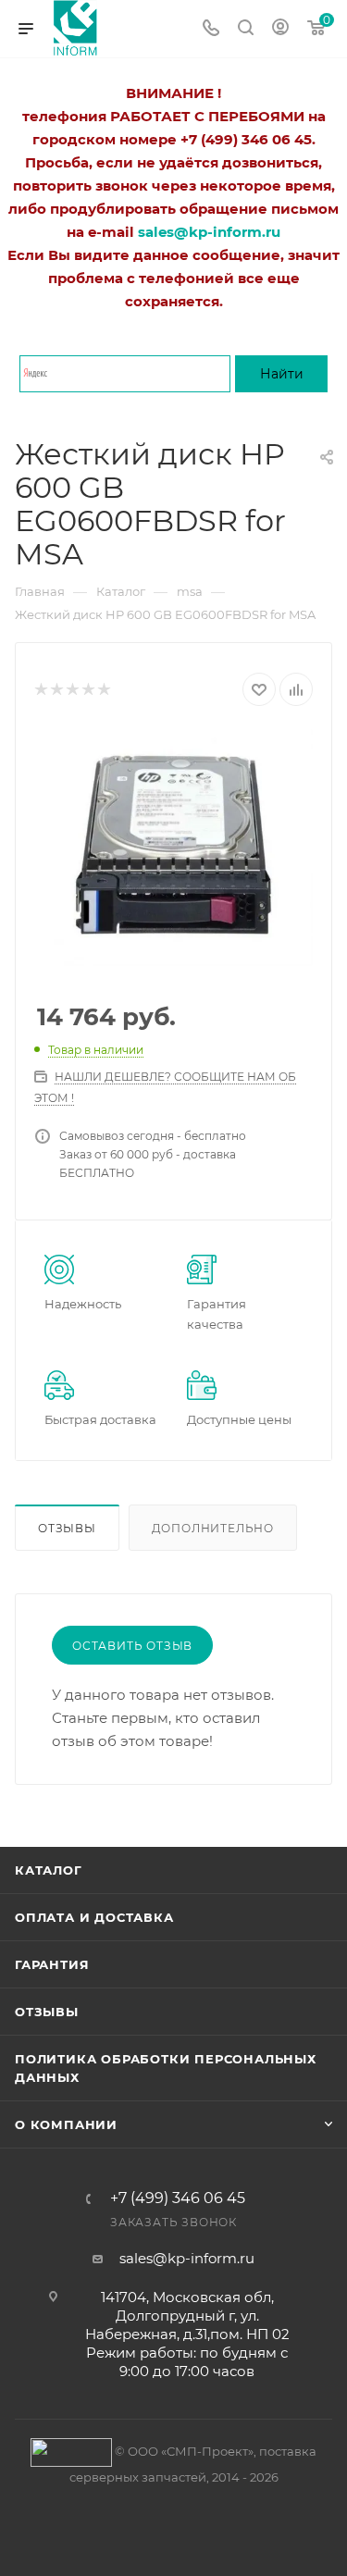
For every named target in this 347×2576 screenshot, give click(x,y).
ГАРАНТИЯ (52, 1964)
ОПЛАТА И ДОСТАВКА (94, 1917)
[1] (40, 690)
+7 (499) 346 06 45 (178, 2198)
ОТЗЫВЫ (47, 2012)
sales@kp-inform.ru (187, 2258)
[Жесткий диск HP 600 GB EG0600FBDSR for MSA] (173, 848)
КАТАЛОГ (49, 1870)
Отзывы (67, 1528)
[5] (103, 690)
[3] (72, 690)
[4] (87, 690)
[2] (56, 690)
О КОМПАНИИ (66, 2124)
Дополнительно (213, 1528)
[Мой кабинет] (280, 29)
